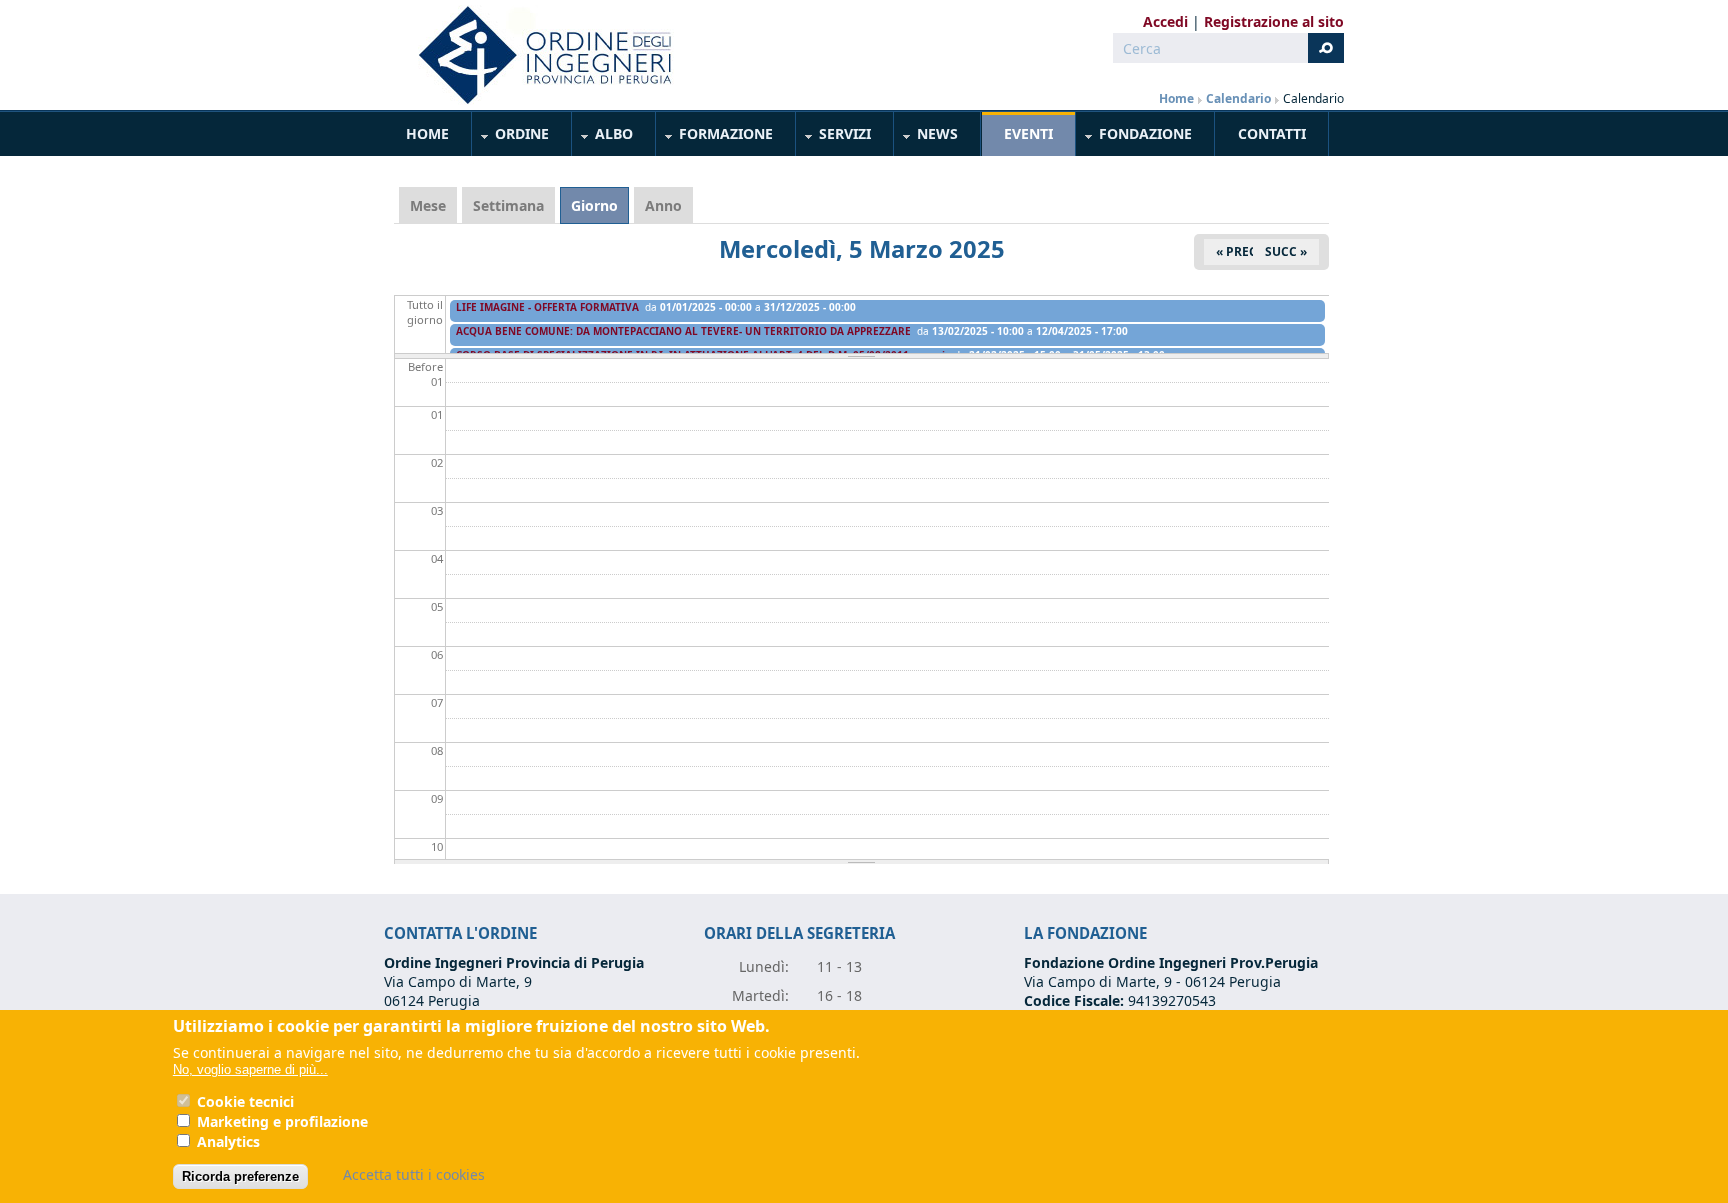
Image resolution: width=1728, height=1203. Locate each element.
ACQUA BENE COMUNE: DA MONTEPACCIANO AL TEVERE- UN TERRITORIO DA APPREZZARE (683, 331)
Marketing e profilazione (282, 1121)
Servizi (834, 137)
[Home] (537, 55)
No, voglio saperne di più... (250, 1069)
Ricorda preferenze (240, 1176)
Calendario (1238, 98)
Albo (603, 137)
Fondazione (1134, 137)
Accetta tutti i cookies (414, 1174)
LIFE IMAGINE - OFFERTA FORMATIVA (547, 307)
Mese (428, 205)
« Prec (1236, 251)
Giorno (600, 205)
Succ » (1286, 251)
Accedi (1165, 21)
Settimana (508, 205)
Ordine (511, 137)
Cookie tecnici (245, 1101)
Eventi (1028, 133)
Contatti (1272, 133)
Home (1176, 98)
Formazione (715, 137)
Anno (663, 205)
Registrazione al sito (1274, 21)
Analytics (228, 1141)
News (926, 137)
